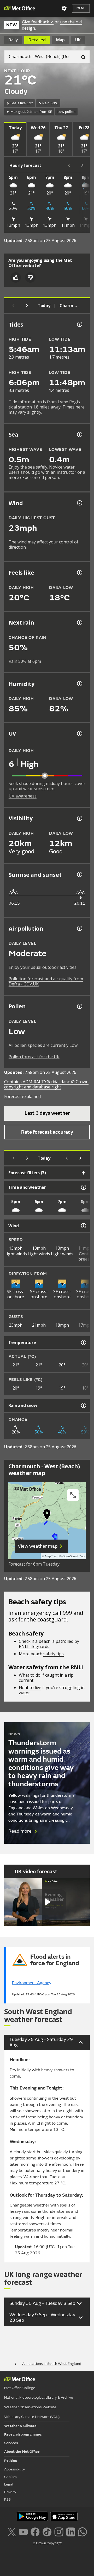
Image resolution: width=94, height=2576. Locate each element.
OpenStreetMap (74, 1556)
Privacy (10, 2492)
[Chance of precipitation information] (79, 622)
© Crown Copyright (47, 2543)
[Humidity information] (79, 684)
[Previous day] (14, 306)
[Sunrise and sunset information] (79, 874)
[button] (47, 1516)
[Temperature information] (83, 1342)
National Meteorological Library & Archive (39, 2397)
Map (60, 40)
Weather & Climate (20, 2426)
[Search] (81, 57)
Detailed (37, 40)
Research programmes (23, 2434)
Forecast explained (22, 1096)
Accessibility (14, 2469)
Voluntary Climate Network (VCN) (32, 2417)
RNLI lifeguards (34, 1646)
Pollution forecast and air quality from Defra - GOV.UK (46, 981)
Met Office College (20, 2388)
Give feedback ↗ (38, 22)
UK (78, 40)
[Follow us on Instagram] (59, 2532)
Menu (81, 8)
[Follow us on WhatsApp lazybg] (82, 2532)
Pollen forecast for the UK (34, 1057)
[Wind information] (83, 1226)
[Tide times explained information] (79, 324)
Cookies (11, 2477)
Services (11, 2443)
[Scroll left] (69, 165)
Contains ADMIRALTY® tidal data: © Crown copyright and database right (46, 1084)
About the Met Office (22, 2452)
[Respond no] (30, 277)
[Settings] (64, 8)
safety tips (54, 1654)
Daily (13, 40)
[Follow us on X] (12, 2532)
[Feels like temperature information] (79, 573)
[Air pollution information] (79, 928)
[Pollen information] (79, 1006)
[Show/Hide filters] (84, 1173)
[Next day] (27, 306)
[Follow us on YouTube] (23, 2532)
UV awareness (23, 796)
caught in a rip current (46, 1678)
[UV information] (79, 734)
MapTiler (51, 1556)
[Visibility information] (79, 818)
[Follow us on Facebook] (35, 2532)
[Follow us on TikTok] (47, 2532)
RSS (7, 2499)
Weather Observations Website (30, 2407)
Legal (9, 2484)
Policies (11, 2461)
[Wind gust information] (79, 503)
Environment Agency (32, 1983)
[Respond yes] (16, 277)
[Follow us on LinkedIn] (71, 2532)
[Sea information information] (79, 434)
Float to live (30, 1688)
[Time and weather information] (83, 1187)
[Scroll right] (83, 165)
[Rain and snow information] (83, 1405)
